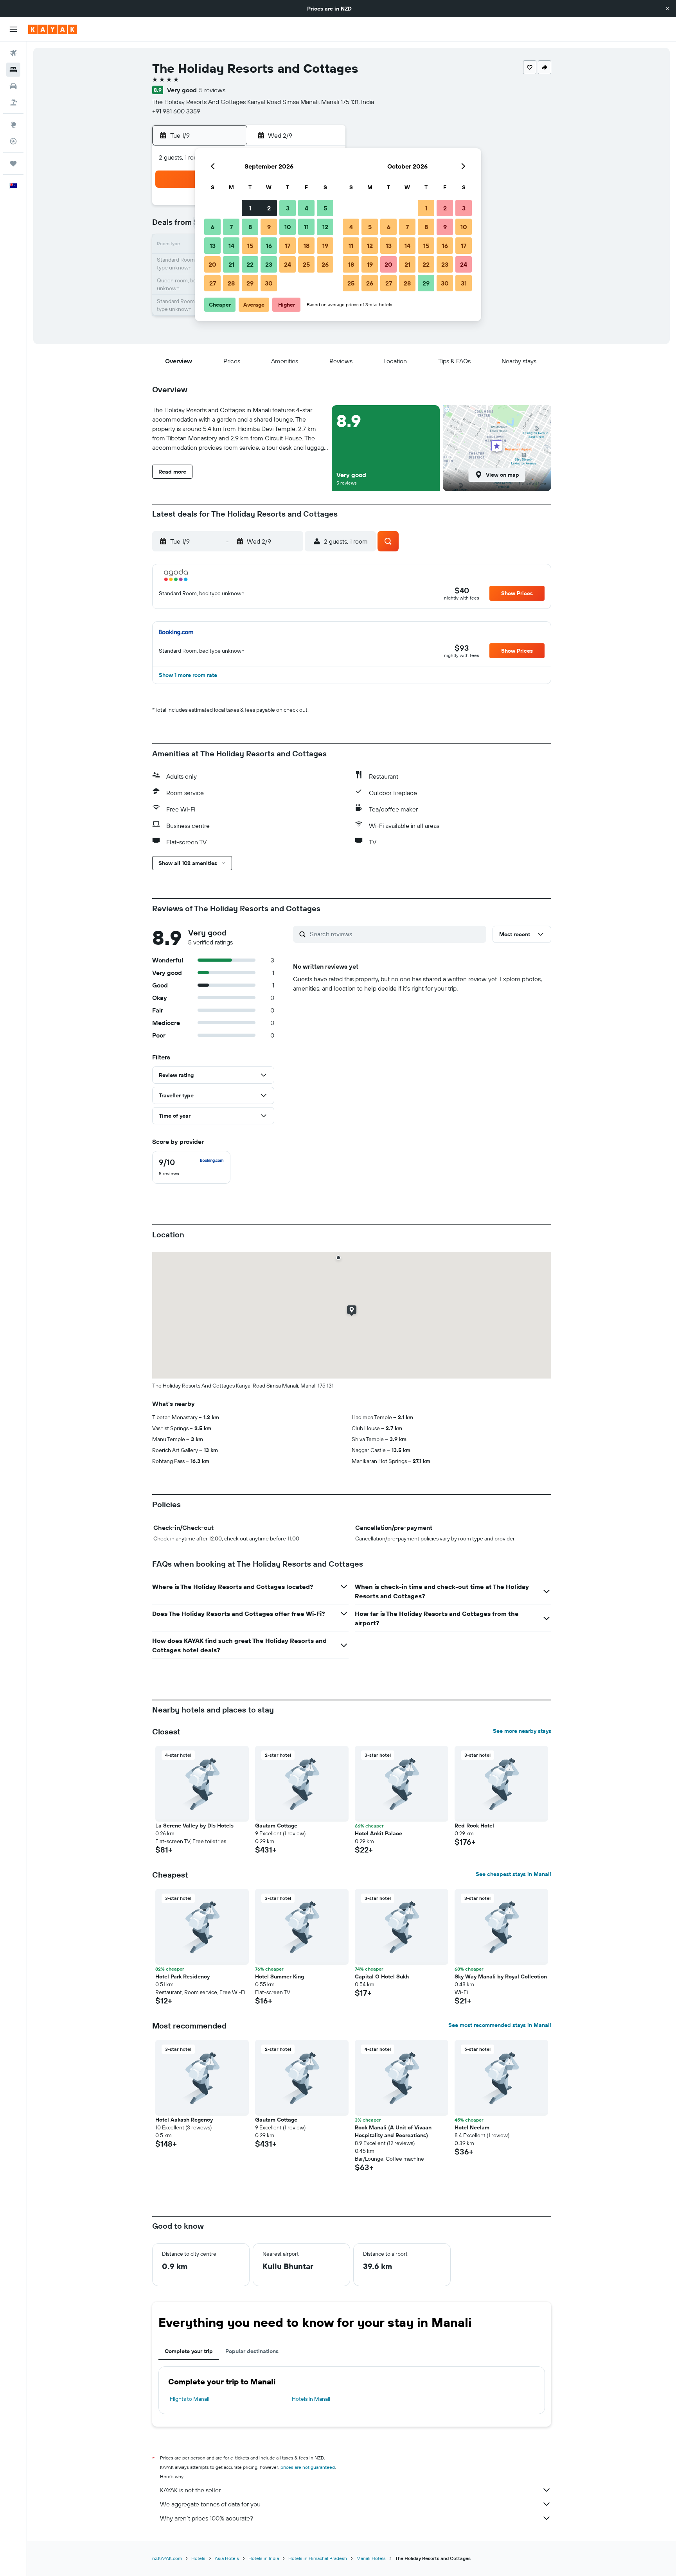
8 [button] (250, 227)
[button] (667, 9)
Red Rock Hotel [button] (474, 1826)
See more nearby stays (522, 1731)
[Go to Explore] (13, 125)
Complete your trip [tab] (189, 2351)
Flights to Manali (190, 2399)
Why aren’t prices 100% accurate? (207, 2518)
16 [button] (269, 246)
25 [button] (306, 264)
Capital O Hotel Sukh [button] (382, 1976)
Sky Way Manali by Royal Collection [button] (501, 1976)
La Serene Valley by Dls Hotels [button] (194, 1826)
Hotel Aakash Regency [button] (184, 2120)
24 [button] (288, 264)
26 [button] (325, 264)
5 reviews (212, 90)
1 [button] (250, 208)
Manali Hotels (371, 2558)
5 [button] (325, 208)
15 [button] (250, 246)
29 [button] (250, 283)
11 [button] (306, 227)
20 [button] (212, 264)
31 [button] (464, 283)
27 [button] (213, 283)
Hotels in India (264, 2558)
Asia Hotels (227, 2558)
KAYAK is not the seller (190, 2490)
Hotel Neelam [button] (472, 2127)
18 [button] (307, 246)
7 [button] (231, 227)
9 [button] (269, 227)
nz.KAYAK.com (167, 2558)
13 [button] (213, 246)
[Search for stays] (13, 70)
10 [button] (288, 227)
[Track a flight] (13, 141)
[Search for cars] (13, 86)
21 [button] (231, 264)
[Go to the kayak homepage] (53, 29)
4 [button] (307, 208)
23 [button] (269, 264)
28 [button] (231, 283)
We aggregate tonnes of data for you (210, 2504)
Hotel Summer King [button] (280, 1976)
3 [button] (288, 208)
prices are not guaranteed (308, 2467)
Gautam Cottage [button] (276, 1826)
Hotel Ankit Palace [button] (378, 1833)
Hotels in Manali (311, 2399)
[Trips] (13, 163)
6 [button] (213, 227)
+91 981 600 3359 (176, 111)
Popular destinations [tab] (252, 2351)
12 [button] (325, 227)
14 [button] (231, 246)
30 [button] (269, 283)
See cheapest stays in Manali (513, 1874)
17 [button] (288, 246)
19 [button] (325, 246)
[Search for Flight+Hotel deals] (13, 102)
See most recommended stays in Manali (500, 2025)
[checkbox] (191, 1167)
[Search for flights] (13, 53)
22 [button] (250, 264)
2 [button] (269, 208)
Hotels (198, 2558)
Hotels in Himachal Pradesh (318, 2558)
